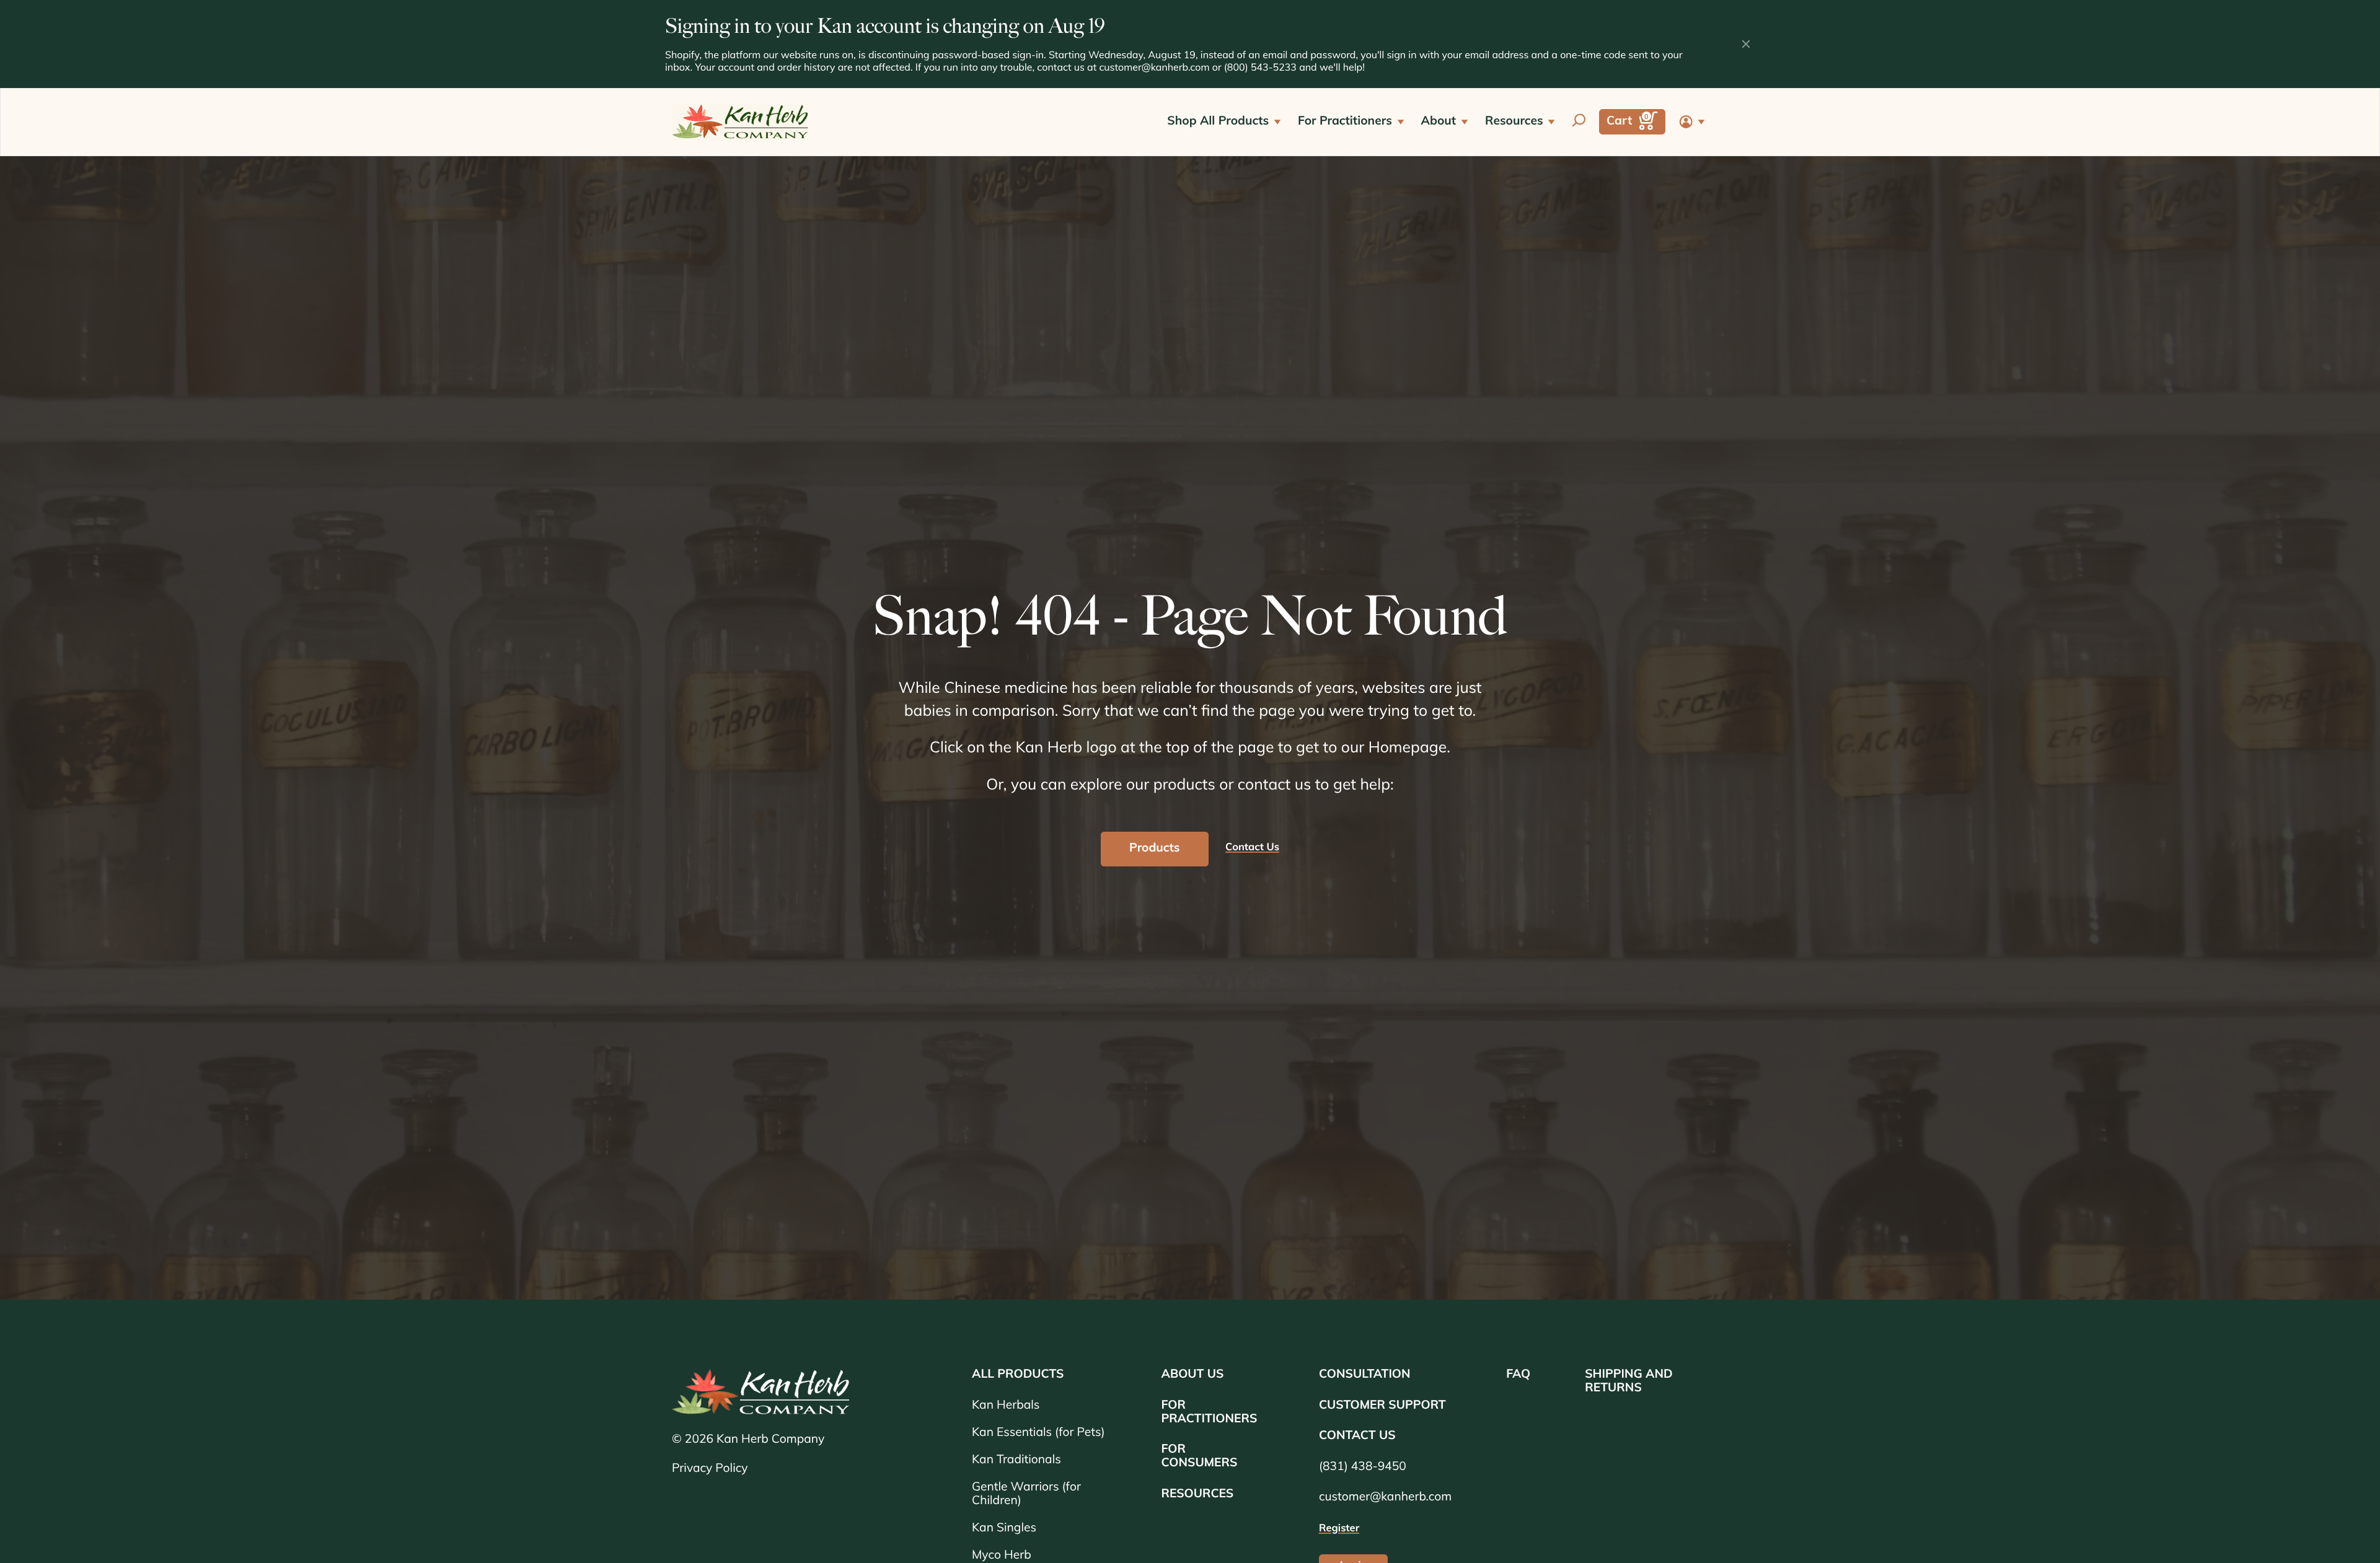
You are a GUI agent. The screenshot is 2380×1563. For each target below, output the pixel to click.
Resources (1197, 1495)
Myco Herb (1002, 1556)
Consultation (1365, 1375)
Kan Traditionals (1016, 1460)
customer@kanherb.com (1154, 68)
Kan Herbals (1006, 1406)
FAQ (1518, 1375)
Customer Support (1382, 1406)
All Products (1018, 1375)
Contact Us (1357, 1436)
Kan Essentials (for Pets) (1038, 1433)
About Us (1192, 1375)
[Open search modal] (1579, 122)
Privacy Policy (710, 1469)
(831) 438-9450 (1363, 1467)
